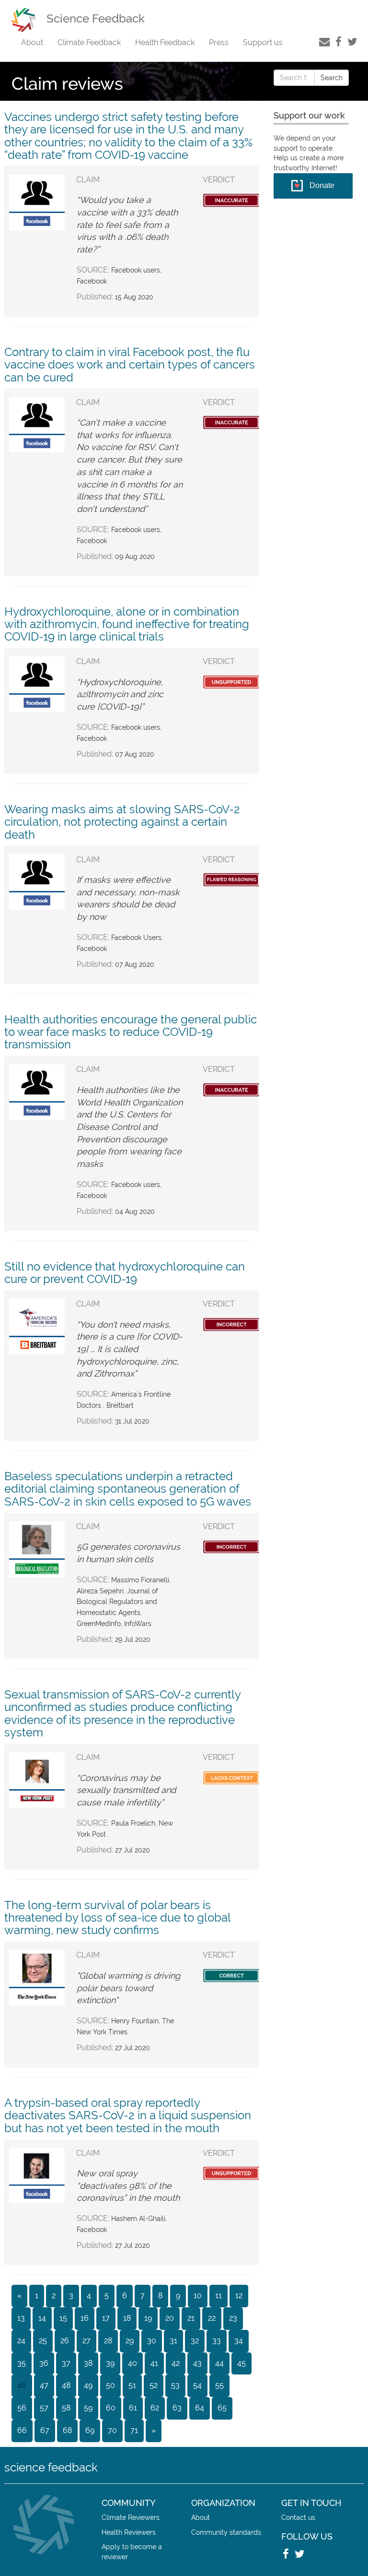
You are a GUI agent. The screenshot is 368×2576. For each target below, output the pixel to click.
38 (88, 2363)
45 (241, 2363)
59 (88, 2408)
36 (44, 2363)
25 (43, 2341)
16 (85, 2318)
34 (239, 2341)
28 (108, 2341)
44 (219, 2363)
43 (197, 2363)
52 (154, 2385)
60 (111, 2408)
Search (332, 78)
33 (217, 2341)
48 (66, 2385)
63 (177, 2408)
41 (154, 2363)
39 (110, 2363)
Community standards (226, 2532)
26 (65, 2341)
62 (155, 2408)
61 (133, 2408)
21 (191, 2318)
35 (22, 2363)
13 (21, 2318)
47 (44, 2385)
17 (106, 2318)
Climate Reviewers (131, 2517)
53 (175, 2385)
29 (130, 2341)
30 (152, 2341)
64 (200, 2408)
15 (63, 2318)
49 (88, 2385)
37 (66, 2363)
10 (198, 2296)
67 (45, 2430)
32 (195, 2341)
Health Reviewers (129, 2532)
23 (233, 2318)
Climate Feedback (89, 42)
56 (22, 2408)
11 (218, 2296)
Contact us (298, 2517)
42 (176, 2363)
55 (219, 2385)
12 (239, 2296)
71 (134, 2430)
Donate (322, 185)
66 (22, 2430)
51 (132, 2385)
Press (219, 42)
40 (132, 2363)
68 (67, 2430)
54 (197, 2385)
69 (90, 2430)
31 (173, 2341)
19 (148, 2318)
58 (66, 2408)
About (32, 42)
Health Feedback (165, 42)
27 (86, 2341)
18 (127, 2318)
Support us (263, 42)
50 (110, 2385)
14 (42, 2318)
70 (112, 2430)
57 (44, 2408)
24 (21, 2341)
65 (222, 2408)
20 (170, 2318)
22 (212, 2318)
